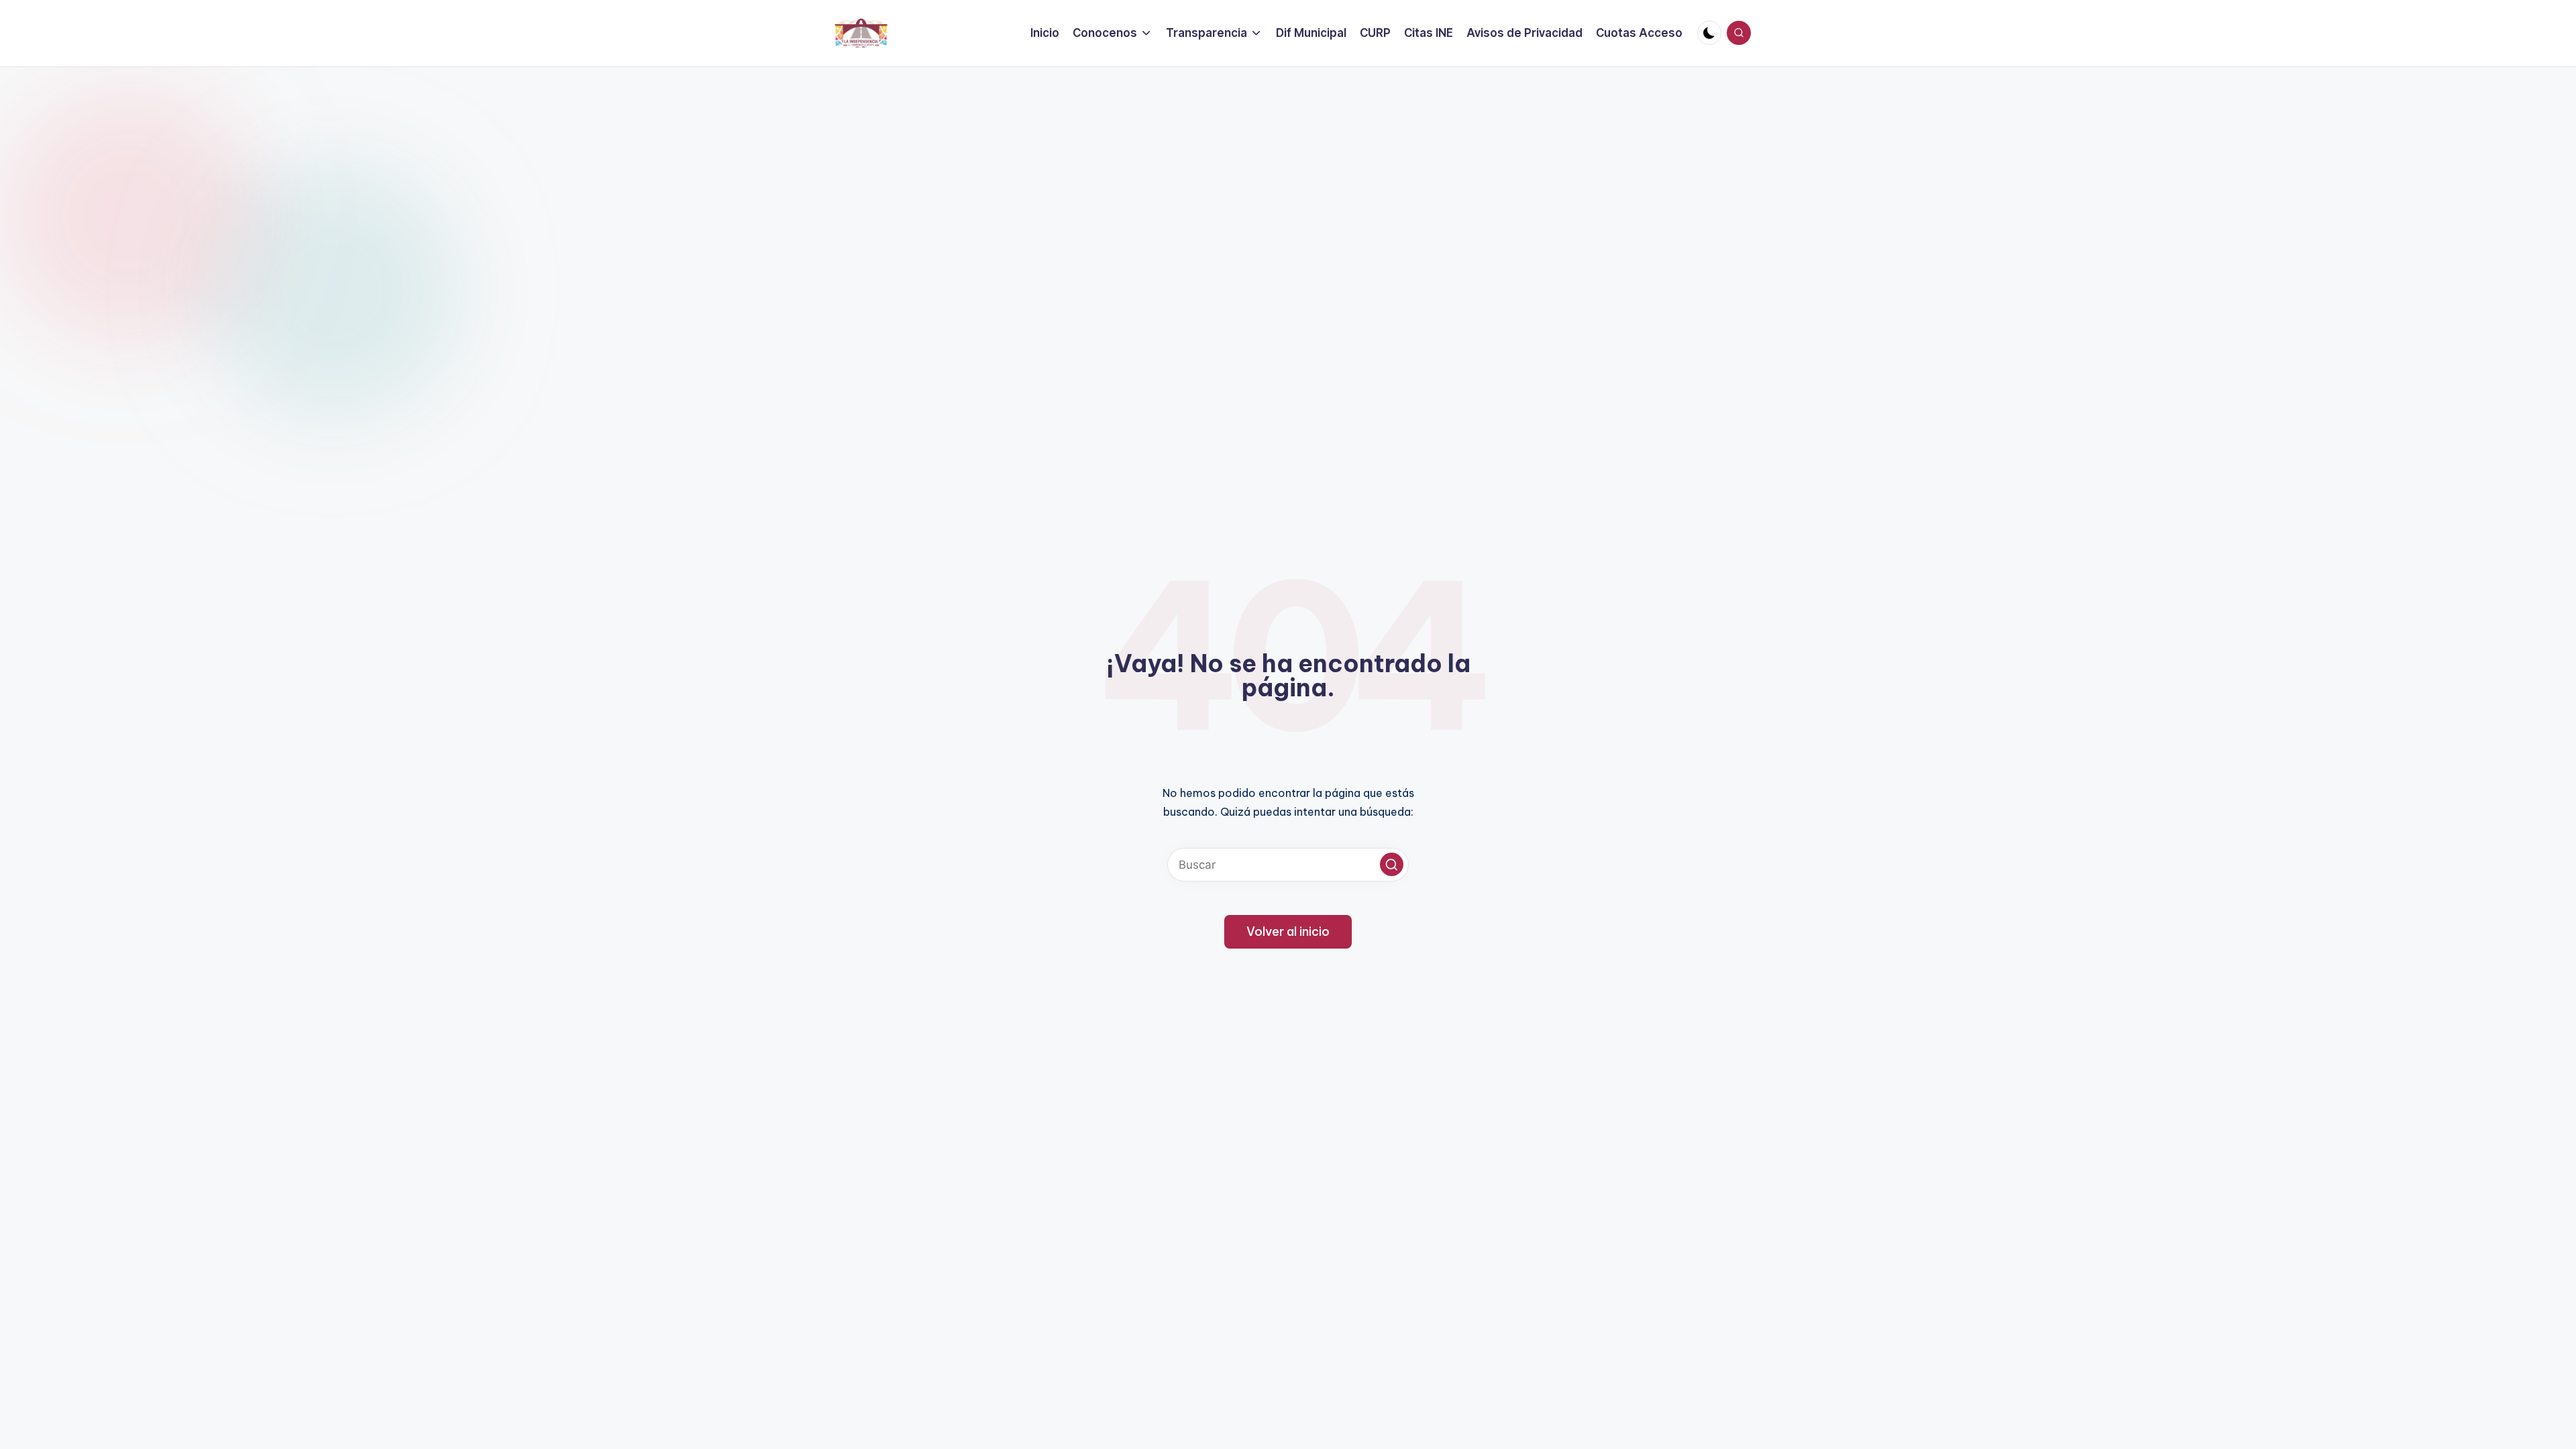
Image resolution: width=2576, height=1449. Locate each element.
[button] (1392, 864)
